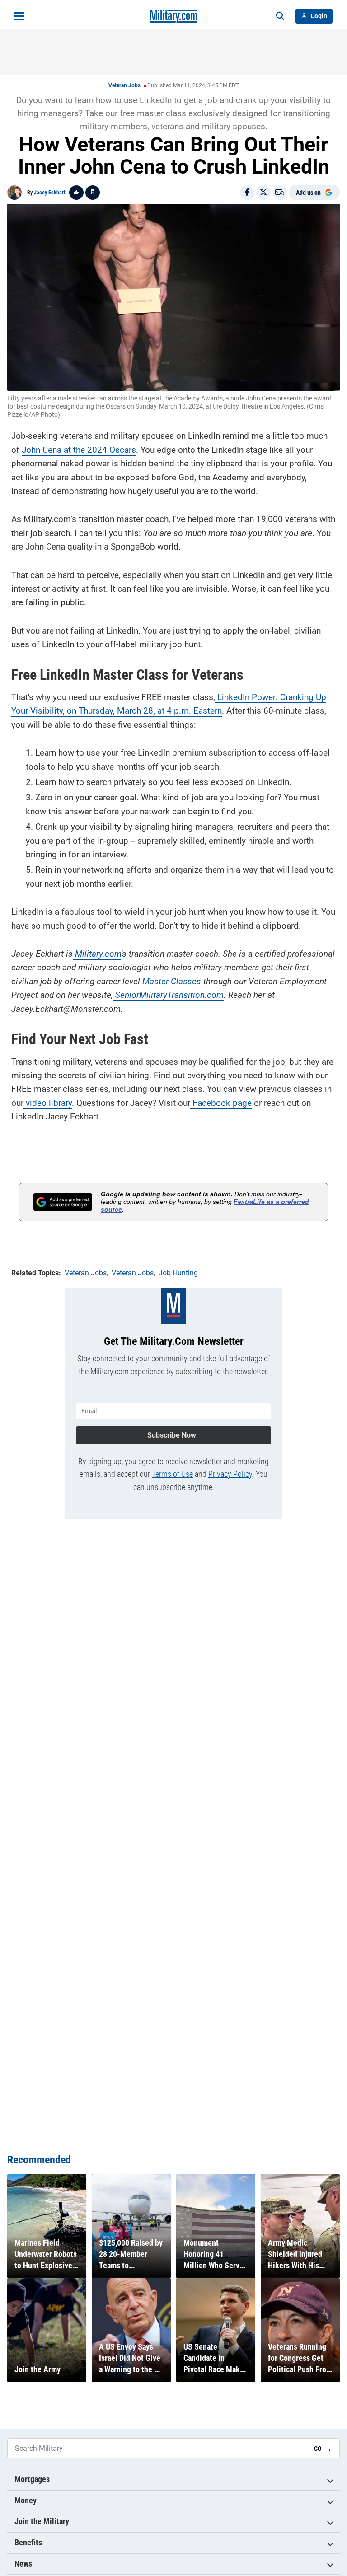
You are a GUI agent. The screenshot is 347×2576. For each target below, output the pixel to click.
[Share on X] (263, 193)
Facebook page (221, 1103)
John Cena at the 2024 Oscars (79, 450)
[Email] (280, 193)
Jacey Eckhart (50, 193)
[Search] (280, 16)
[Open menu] (19, 16)
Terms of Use (172, 1474)
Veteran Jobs (124, 85)
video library (48, 1103)
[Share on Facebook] (247, 193)
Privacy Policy (230, 1474)
